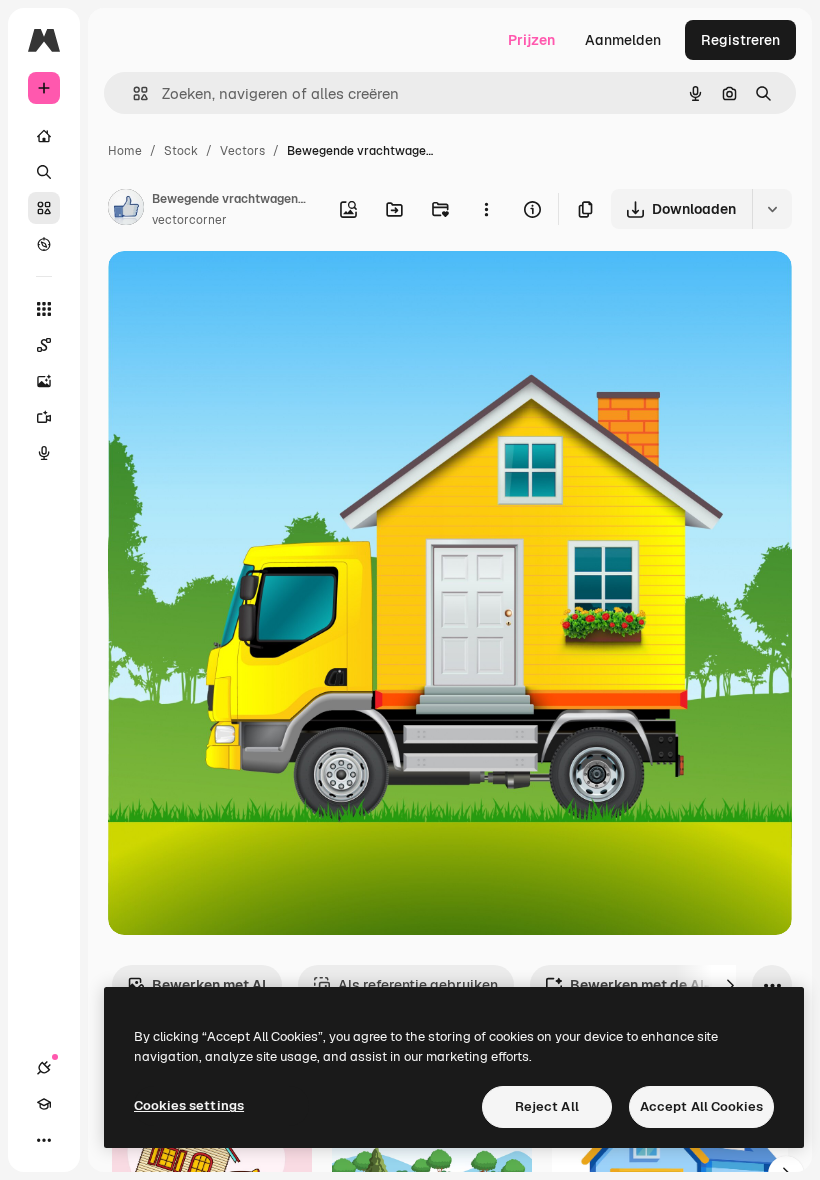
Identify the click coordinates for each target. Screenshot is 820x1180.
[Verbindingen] (44, 1068)
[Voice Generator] (44, 453)
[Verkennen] (44, 244)
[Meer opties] (486, 209)
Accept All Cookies (701, 1106)
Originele (239, 289)
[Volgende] (730, 985)
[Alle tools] (44, 309)
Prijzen (531, 40)
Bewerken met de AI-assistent (672, 985)
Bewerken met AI (209, 985)
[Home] (44, 136)
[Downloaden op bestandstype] (772, 209)
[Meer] (44, 1140)
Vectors (242, 151)
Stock (181, 151)
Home (125, 151)
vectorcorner (189, 220)
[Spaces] (44, 345)
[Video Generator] (44, 417)
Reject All (547, 1106)
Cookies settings (189, 1105)
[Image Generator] (44, 381)
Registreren (740, 40)
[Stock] (44, 208)
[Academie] (44, 1104)
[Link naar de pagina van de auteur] (126, 210)
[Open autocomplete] (132, 93)
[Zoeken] (44, 172)
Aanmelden (623, 40)
